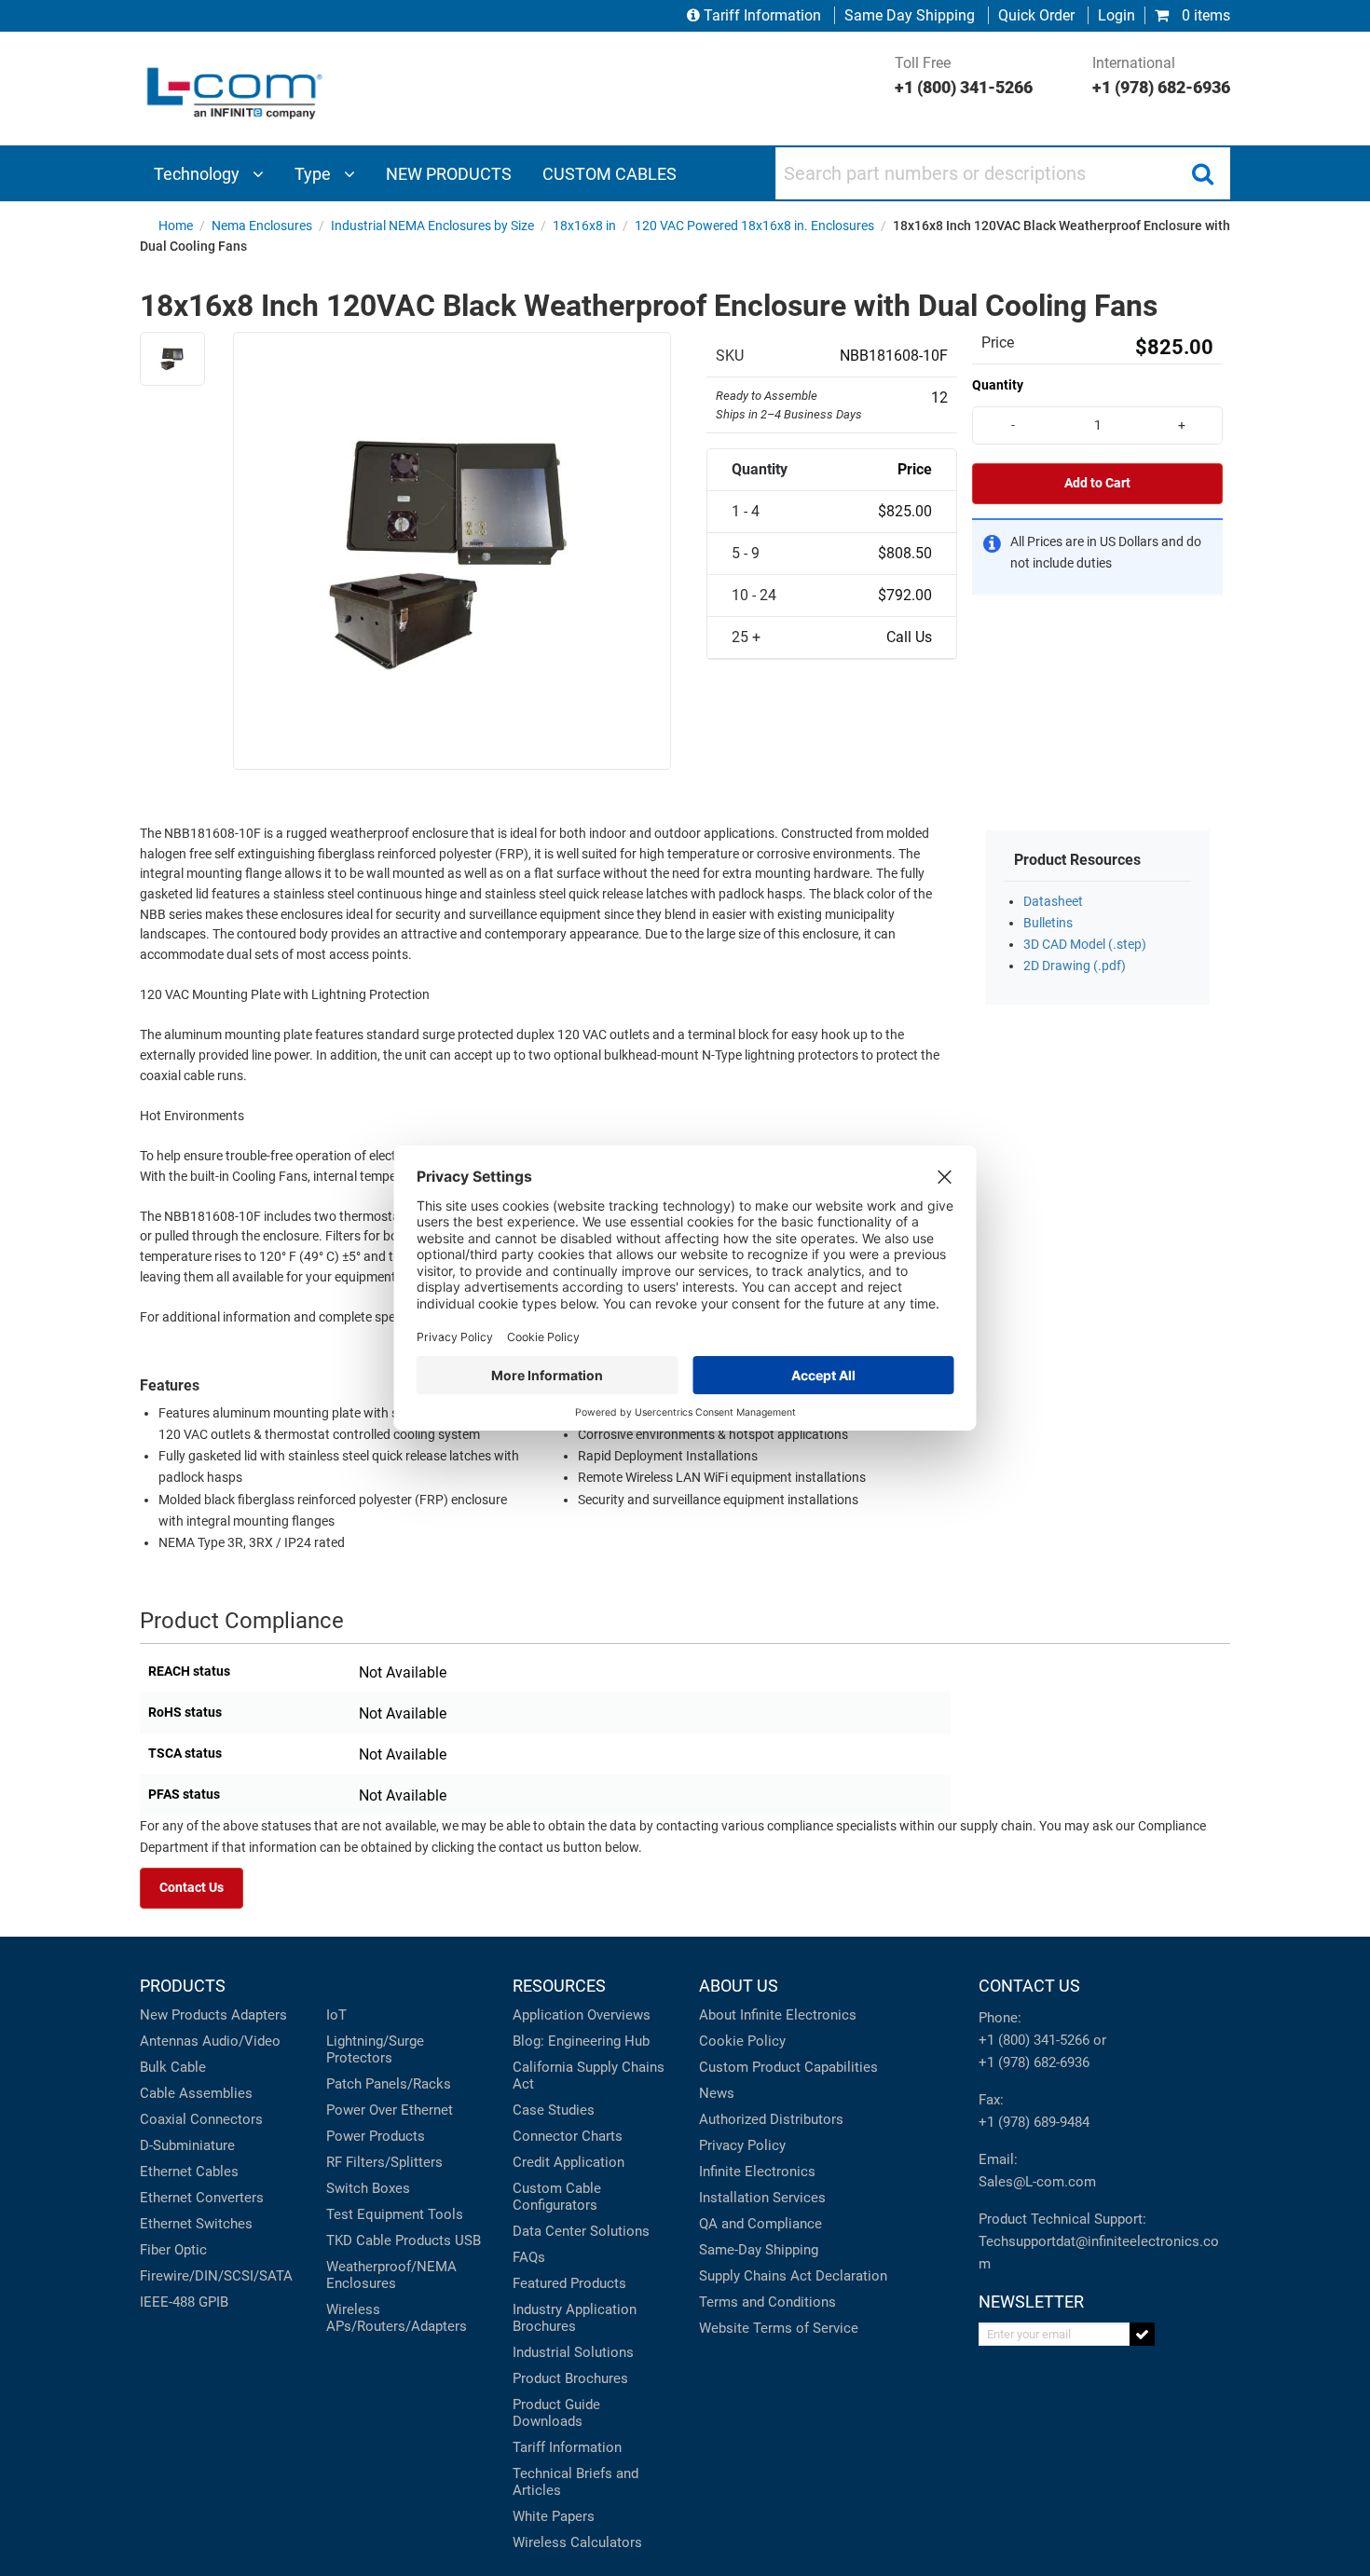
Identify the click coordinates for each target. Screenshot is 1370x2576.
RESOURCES (559, 1986)
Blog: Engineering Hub (581, 2041)
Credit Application (569, 2162)
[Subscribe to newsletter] (1142, 2334)
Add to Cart (1097, 483)
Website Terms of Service (779, 2328)
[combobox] (1003, 173)
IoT (336, 2015)
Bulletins (1048, 923)
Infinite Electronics (757, 2172)
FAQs (529, 2257)
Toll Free (964, 75)
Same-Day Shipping (759, 2250)
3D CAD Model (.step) (1085, 945)
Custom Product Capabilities (788, 2067)
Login (1117, 15)
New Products (184, 2015)
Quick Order (1036, 15)
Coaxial (163, 2119)
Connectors (226, 2119)
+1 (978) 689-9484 (1034, 2122)
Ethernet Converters (202, 2198)
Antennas (169, 2041)
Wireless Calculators (577, 2542)
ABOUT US (739, 1986)
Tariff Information (762, 15)
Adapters (259, 2015)
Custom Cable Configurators (557, 2197)
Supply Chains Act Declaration (793, 2276)
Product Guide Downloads (556, 2413)
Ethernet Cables (189, 2172)
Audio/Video (241, 2041)
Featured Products (569, 2283)
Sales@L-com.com (1037, 2182)
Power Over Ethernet (390, 2110)
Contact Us (192, 1888)
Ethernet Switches (196, 2224)
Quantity (998, 385)
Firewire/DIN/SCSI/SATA (216, 2276)
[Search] (1202, 173)
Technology (199, 174)
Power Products (376, 2136)
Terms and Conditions (767, 2302)
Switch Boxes (368, 2188)
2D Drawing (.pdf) (1075, 966)
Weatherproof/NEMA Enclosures (391, 2275)
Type (315, 174)
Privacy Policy (742, 2145)
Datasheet (1053, 902)
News (717, 2093)
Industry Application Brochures (575, 2318)
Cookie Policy (742, 2041)
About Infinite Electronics (778, 2015)
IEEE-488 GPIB (184, 2302)
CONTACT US (1029, 1986)
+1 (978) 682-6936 (1034, 2062)
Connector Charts (568, 2136)
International (1161, 75)
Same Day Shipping (910, 15)
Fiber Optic (173, 2250)
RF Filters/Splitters (384, 2162)
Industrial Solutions (573, 2352)
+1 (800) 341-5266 (1034, 2040)
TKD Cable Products (389, 2240)
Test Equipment (375, 2214)
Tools (445, 2214)
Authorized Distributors (771, 2119)
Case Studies (554, 2110)
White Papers (554, 2516)
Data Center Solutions (581, 2231)
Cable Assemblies (196, 2093)
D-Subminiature (187, 2145)
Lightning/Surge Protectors (375, 2049)
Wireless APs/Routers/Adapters (397, 2318)
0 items (1204, 15)
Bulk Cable (173, 2067)
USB (468, 2240)
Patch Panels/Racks (389, 2084)
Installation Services (762, 2198)
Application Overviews (582, 2015)
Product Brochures (570, 2378)
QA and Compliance (760, 2224)
